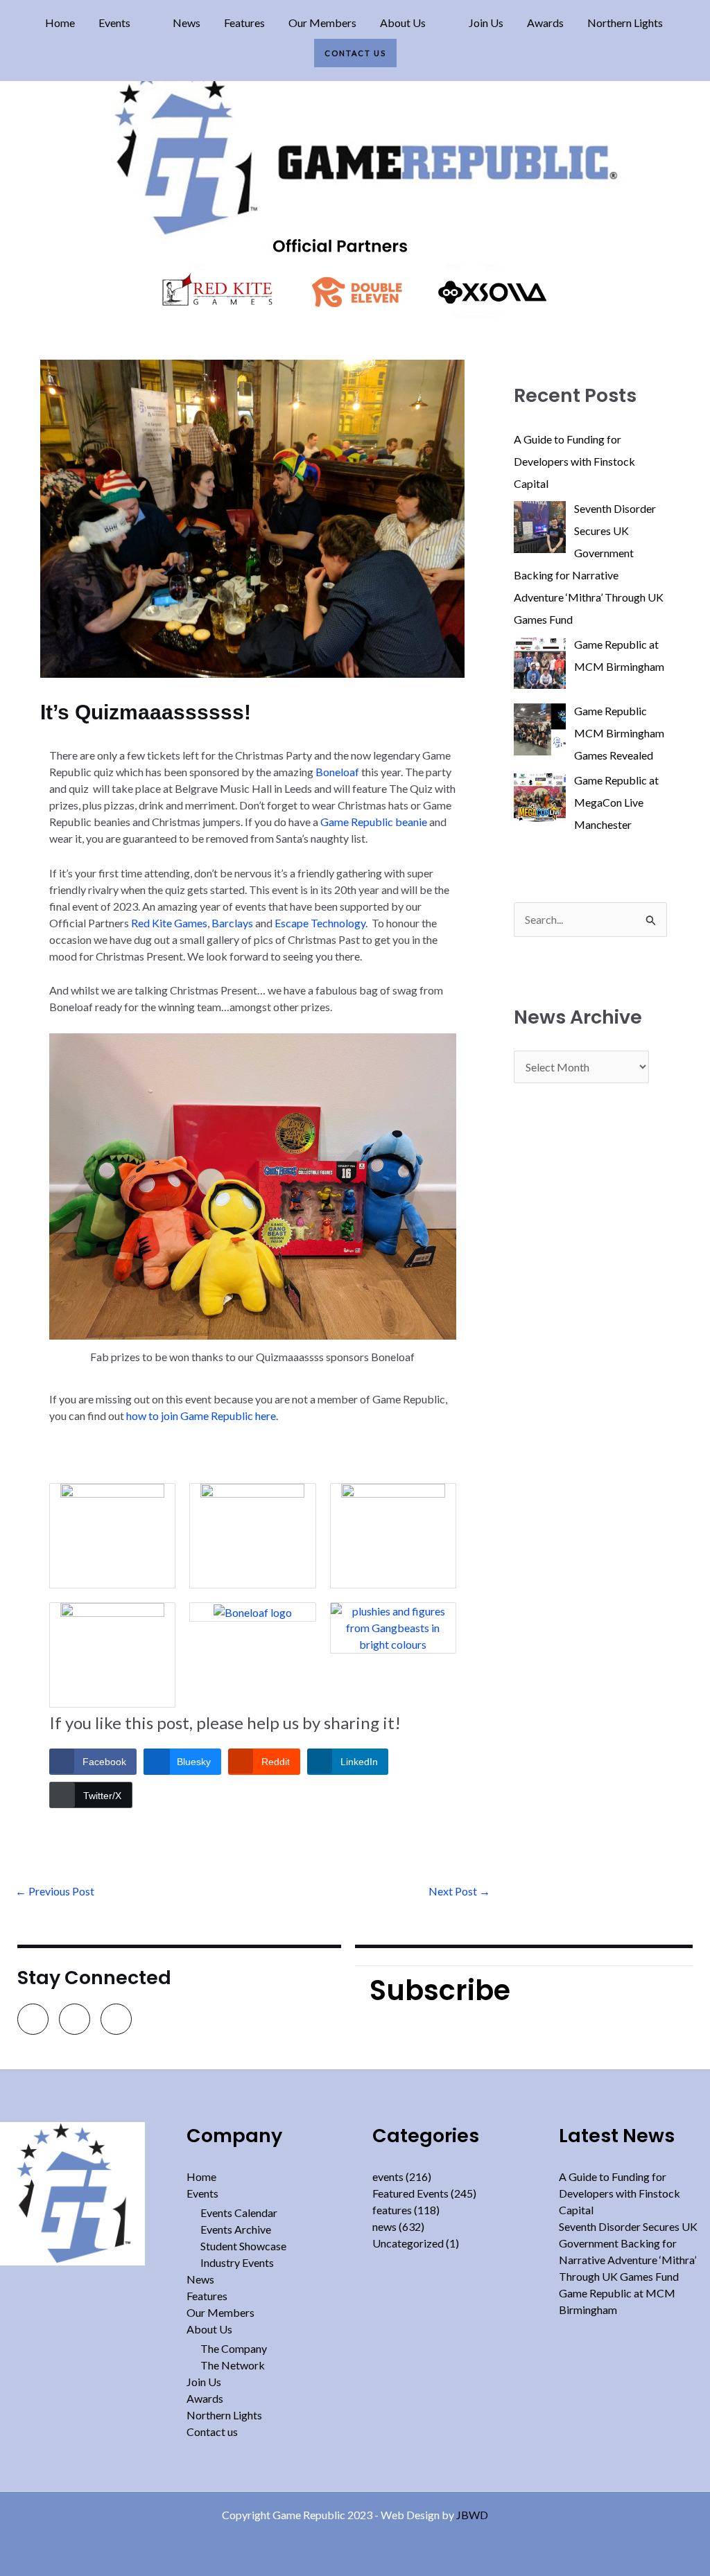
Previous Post (55, 1891)
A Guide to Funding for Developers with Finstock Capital (620, 2193)
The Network (233, 2365)
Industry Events (237, 2262)
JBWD (472, 2515)
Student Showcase (243, 2246)
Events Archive (236, 2229)
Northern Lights (625, 23)
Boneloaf (337, 772)
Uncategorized (408, 2243)
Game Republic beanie (374, 822)
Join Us (486, 23)
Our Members (322, 23)
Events (114, 23)
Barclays (232, 923)
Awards (545, 23)
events (388, 2176)
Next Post (459, 1891)
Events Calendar (239, 2213)
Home (60, 23)
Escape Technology (320, 923)
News (187, 23)
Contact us (355, 53)
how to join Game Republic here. (202, 1416)
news (384, 2226)
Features (244, 23)
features (392, 2210)
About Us (403, 23)
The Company (234, 2348)
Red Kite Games (169, 923)
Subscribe (440, 1990)
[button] (124, 23)
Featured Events (410, 2193)
